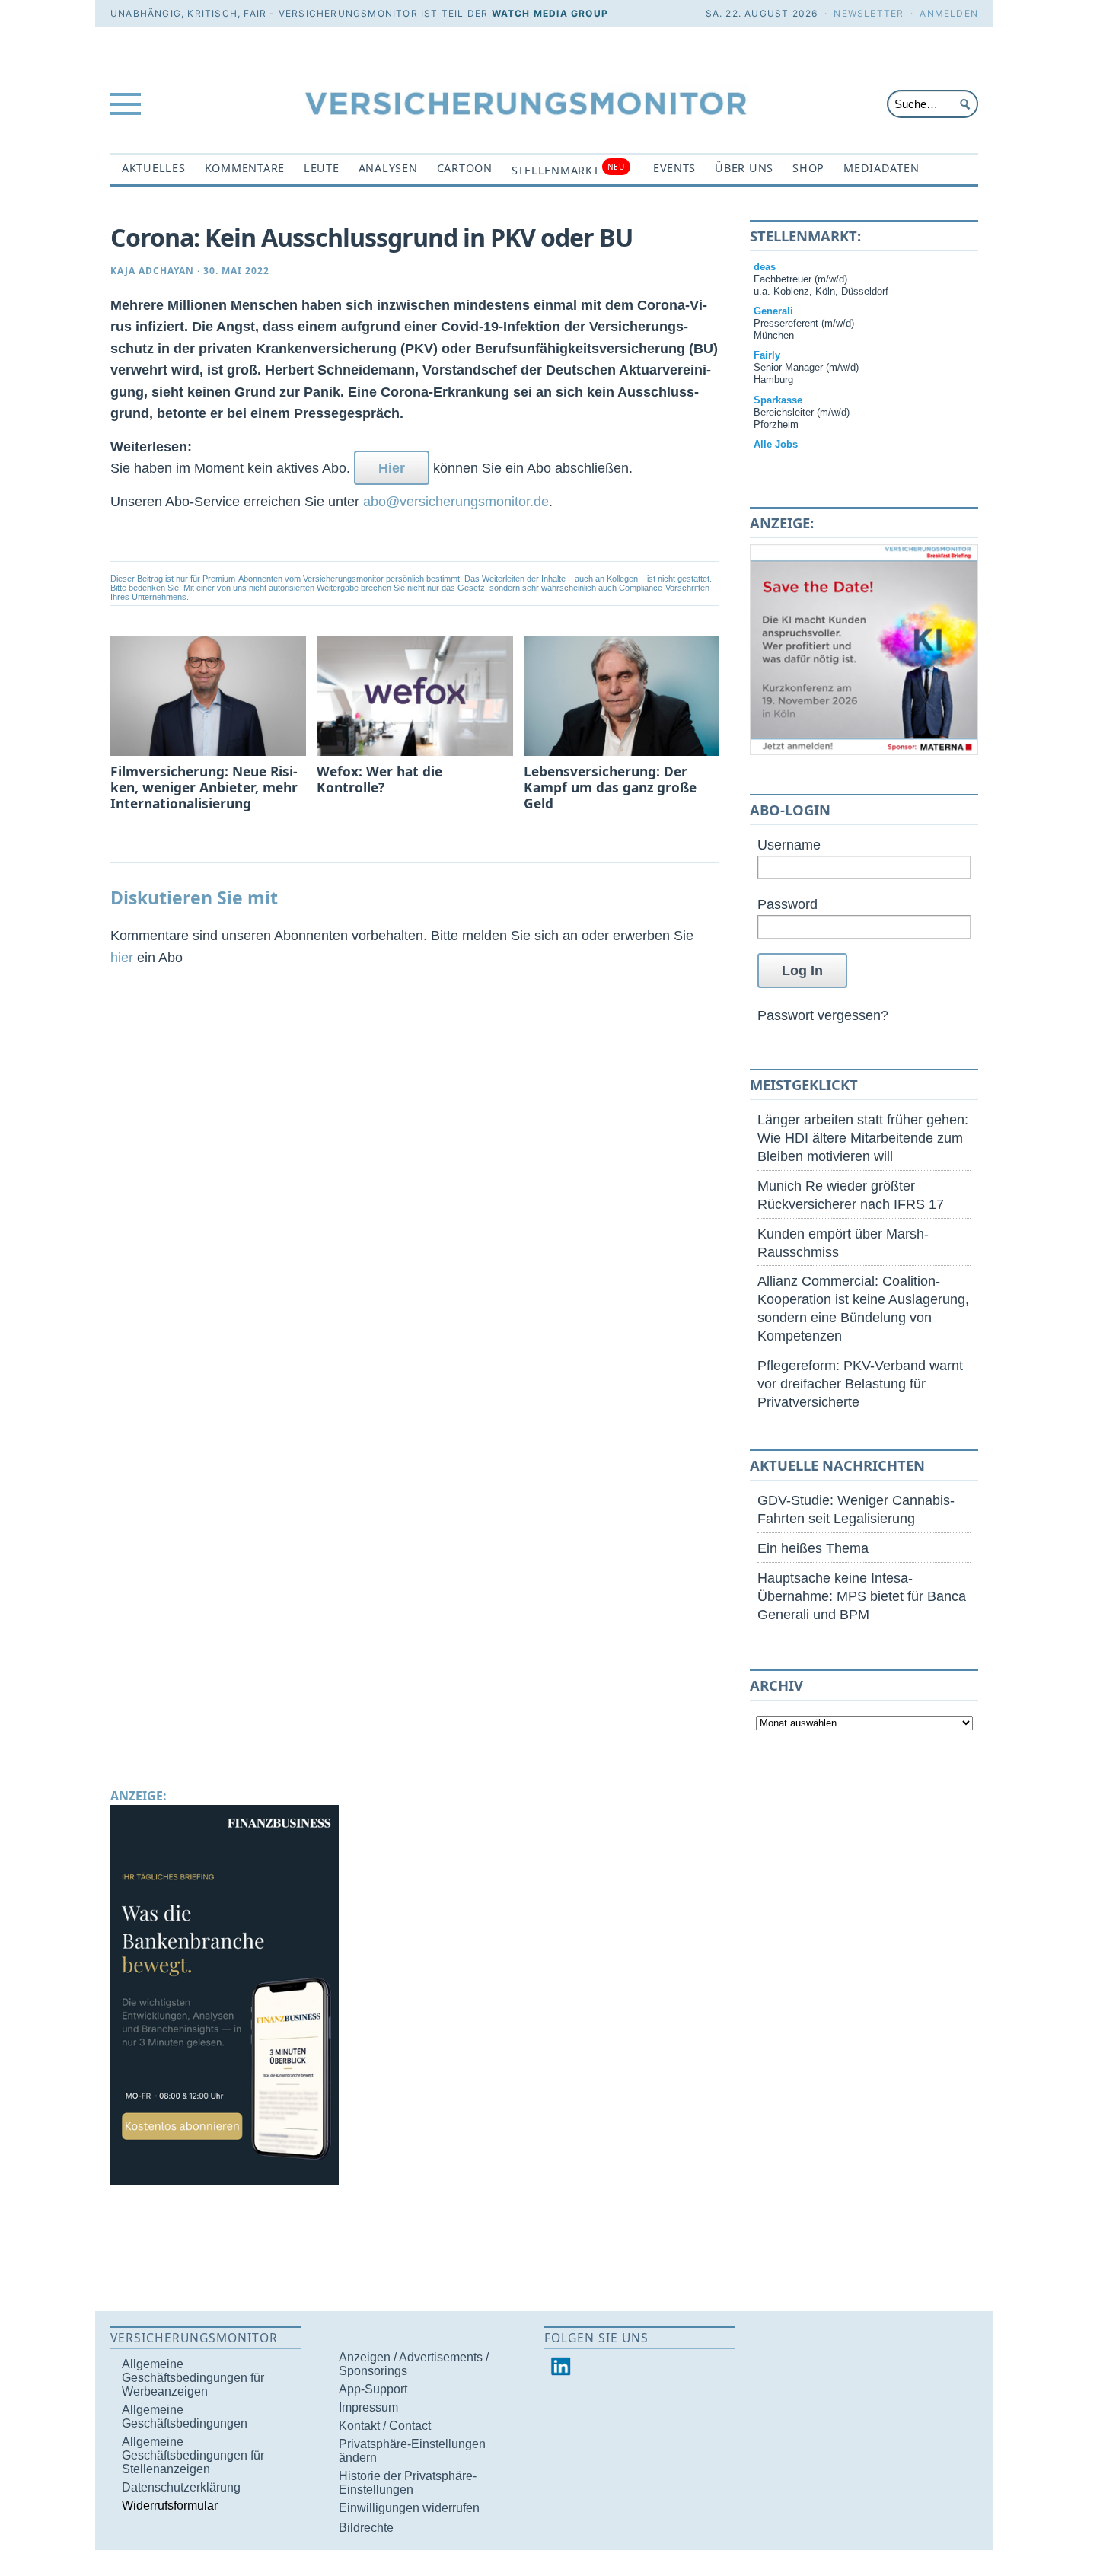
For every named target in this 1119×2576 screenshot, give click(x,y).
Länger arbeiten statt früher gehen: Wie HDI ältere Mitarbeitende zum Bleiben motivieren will (863, 1138)
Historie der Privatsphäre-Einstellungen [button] (408, 2483)
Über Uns (744, 168)
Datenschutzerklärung (181, 2487)
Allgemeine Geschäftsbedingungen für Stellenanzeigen (193, 2455)
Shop (808, 168)
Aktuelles (154, 168)
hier (122, 957)
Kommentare (245, 168)
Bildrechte (366, 2528)
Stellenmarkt (568, 169)
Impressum (368, 2407)
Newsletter (869, 13)
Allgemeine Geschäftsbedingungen (185, 2417)
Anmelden (949, 13)
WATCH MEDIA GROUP (550, 13)
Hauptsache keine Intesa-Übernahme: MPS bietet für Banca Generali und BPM (862, 1596)
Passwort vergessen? (823, 1015)
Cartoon (465, 168)
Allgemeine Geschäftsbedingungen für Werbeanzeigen (193, 2378)
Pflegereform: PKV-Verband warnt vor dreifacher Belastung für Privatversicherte (860, 1384)
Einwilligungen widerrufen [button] (409, 2508)
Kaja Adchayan (152, 271)
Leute (322, 168)
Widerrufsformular (170, 2506)
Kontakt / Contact (385, 2426)
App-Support (373, 2389)
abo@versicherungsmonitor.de (456, 501)
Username (789, 845)
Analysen (388, 168)
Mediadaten (881, 168)
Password (787, 904)
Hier (392, 468)
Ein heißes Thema (813, 1548)
